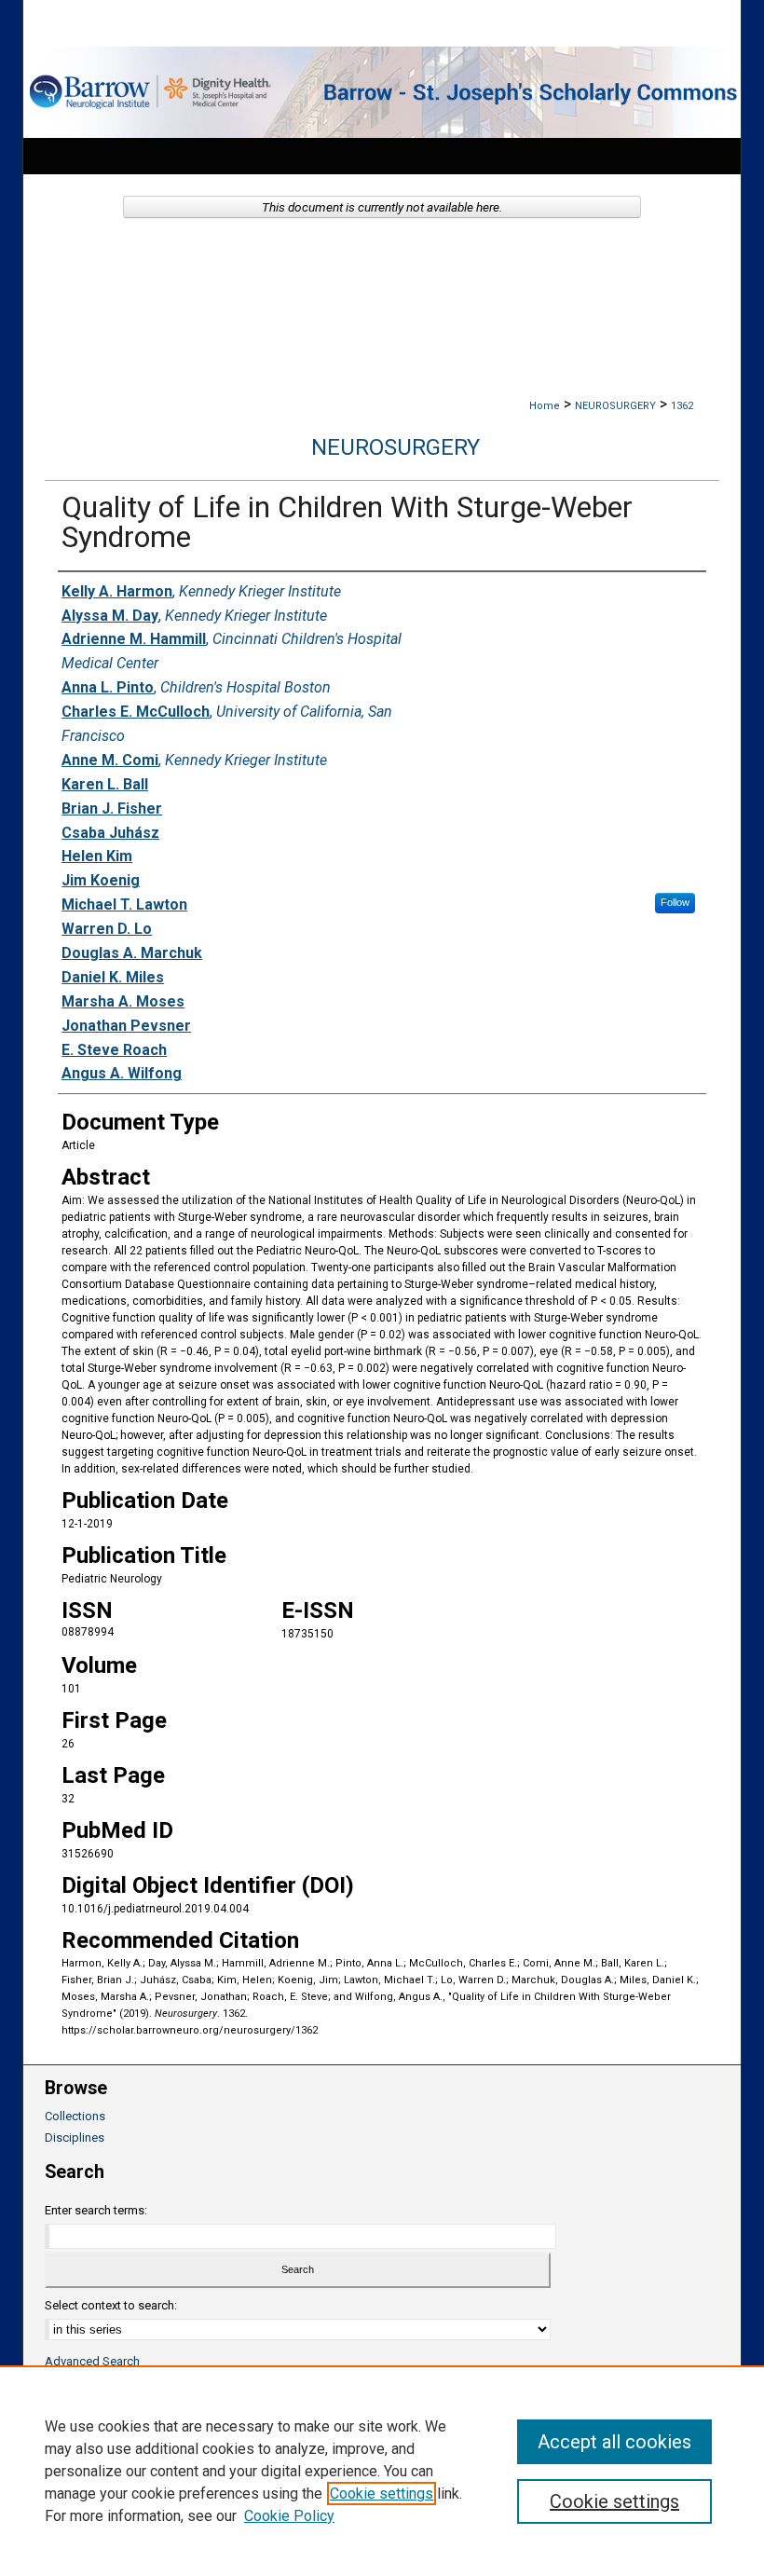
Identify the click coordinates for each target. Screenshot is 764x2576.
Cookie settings (382, 2494)
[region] (382, 2471)
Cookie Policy (289, 2516)
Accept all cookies (614, 2442)
